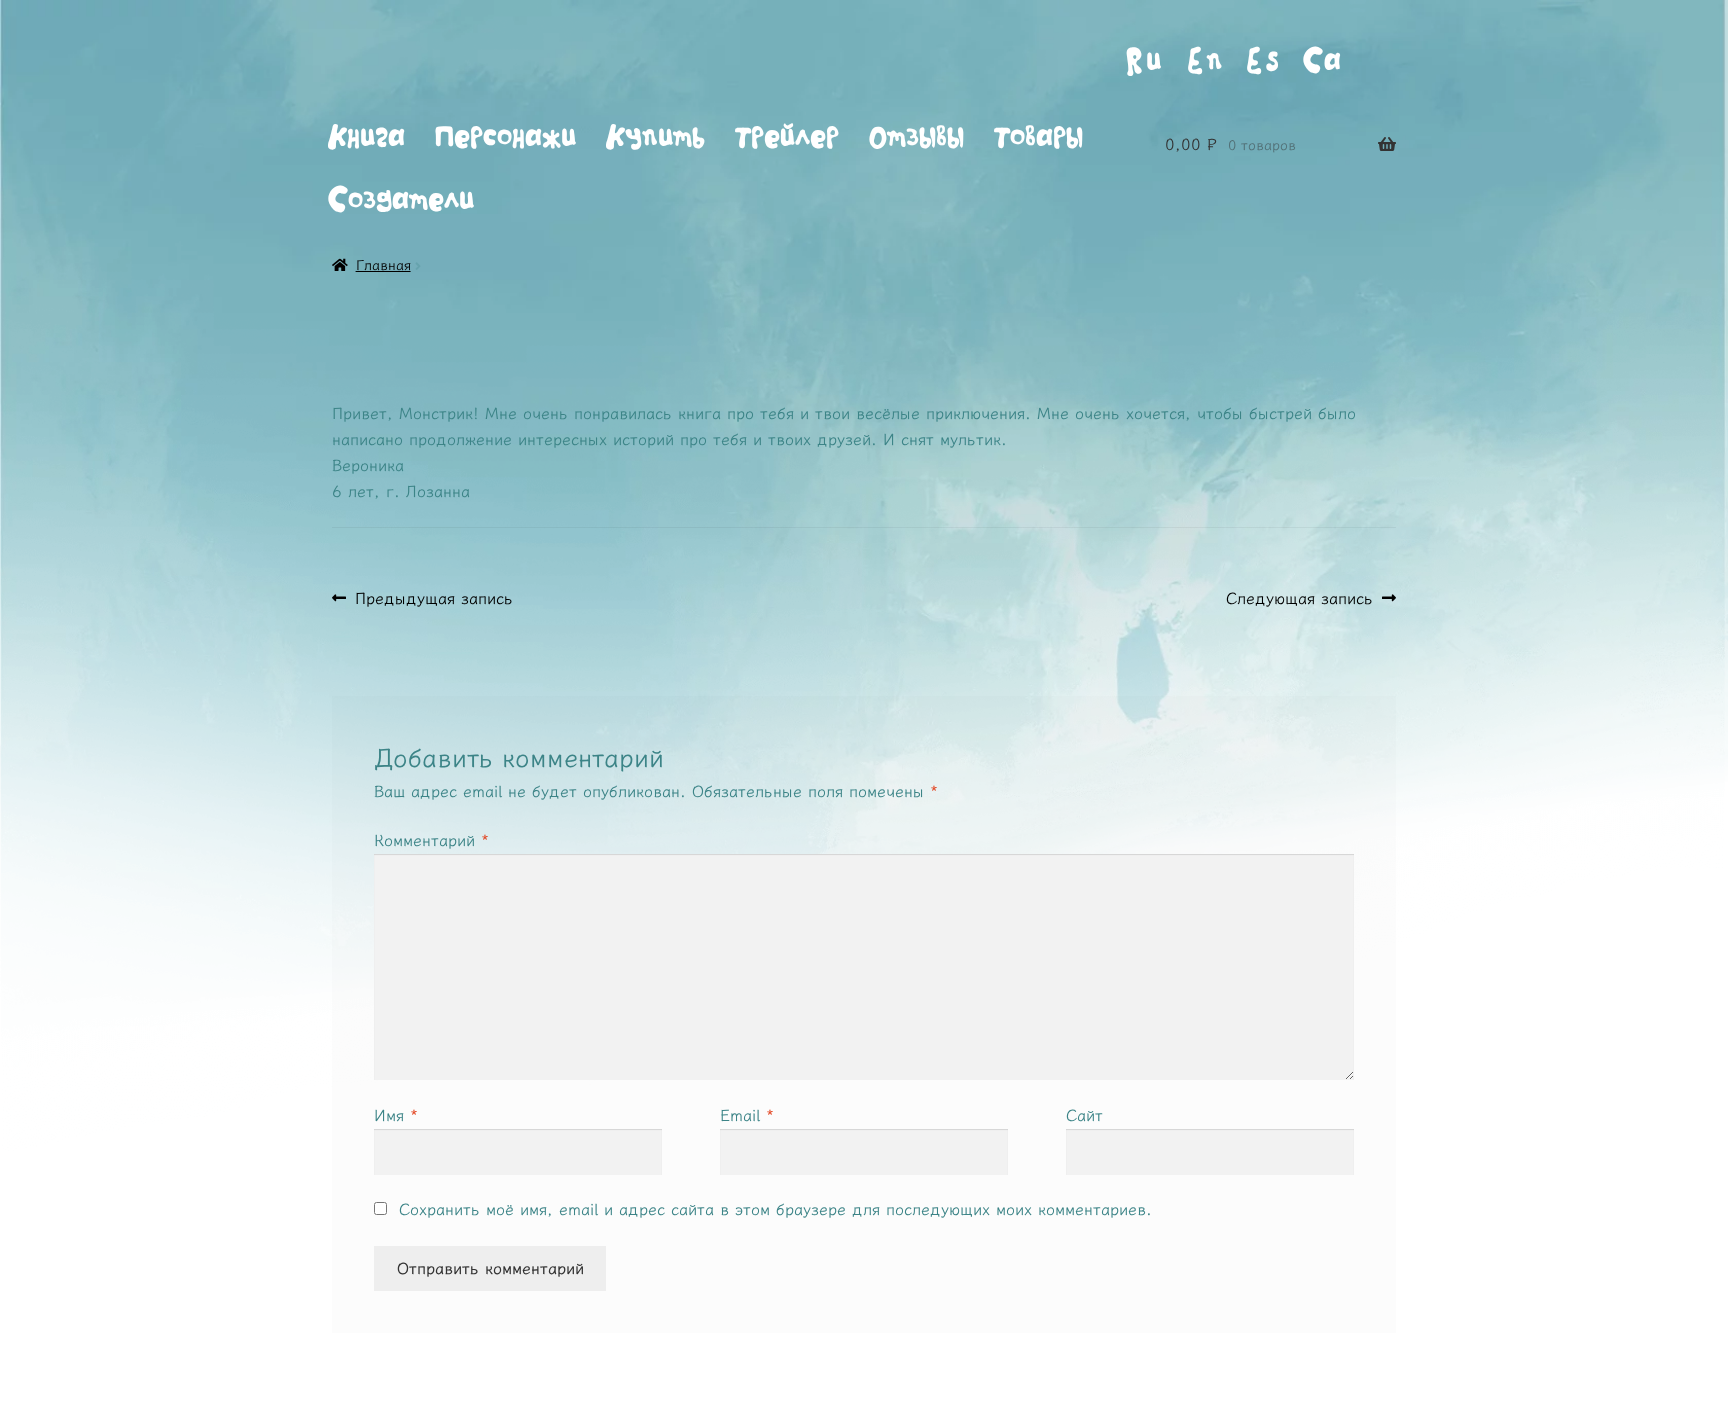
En (1204, 61)
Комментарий (431, 840)
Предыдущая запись (433, 599)
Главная (383, 265)
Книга (366, 137)
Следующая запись (1299, 599)
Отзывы (916, 137)
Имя (396, 1115)
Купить (655, 137)
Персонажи (505, 137)
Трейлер (787, 137)
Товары (1038, 137)
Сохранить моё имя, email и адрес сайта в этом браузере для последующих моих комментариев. (775, 1209)
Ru (1144, 61)
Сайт (1084, 1115)
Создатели (401, 200)
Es (1263, 61)
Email (747, 1115)
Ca (1323, 61)
